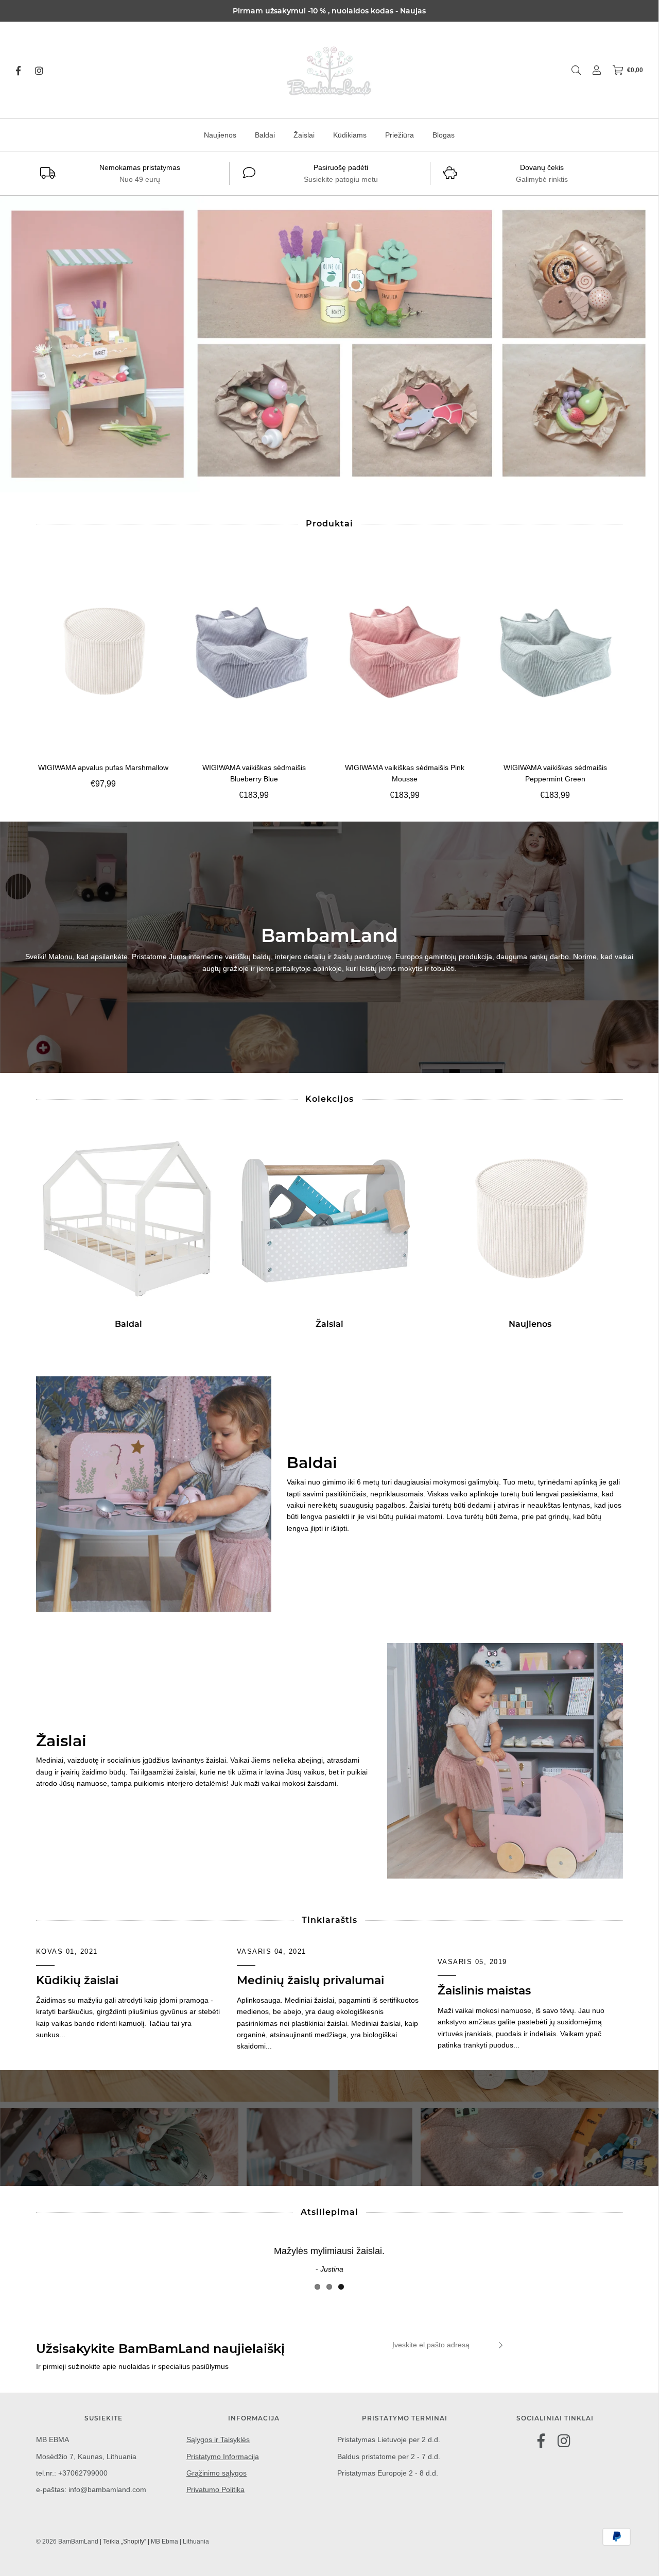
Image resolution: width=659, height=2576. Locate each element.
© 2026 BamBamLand (67, 2541)
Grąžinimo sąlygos (216, 2473)
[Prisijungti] (592, 70)
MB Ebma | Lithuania (180, 2541)
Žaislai (304, 135)
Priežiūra (400, 135)
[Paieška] (571, 70)
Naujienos (220, 135)
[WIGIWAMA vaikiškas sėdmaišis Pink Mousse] (405, 651)
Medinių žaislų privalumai (310, 1980)
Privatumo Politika (215, 2489)
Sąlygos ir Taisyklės (218, 2439)
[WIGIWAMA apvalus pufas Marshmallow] (104, 651)
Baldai (265, 135)
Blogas (444, 135)
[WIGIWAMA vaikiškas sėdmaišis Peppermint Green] (555, 651)
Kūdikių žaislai (77, 1980)
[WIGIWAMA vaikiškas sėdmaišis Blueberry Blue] (254, 651)
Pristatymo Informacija (223, 2456)
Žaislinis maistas (484, 1991)
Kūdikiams (350, 135)
